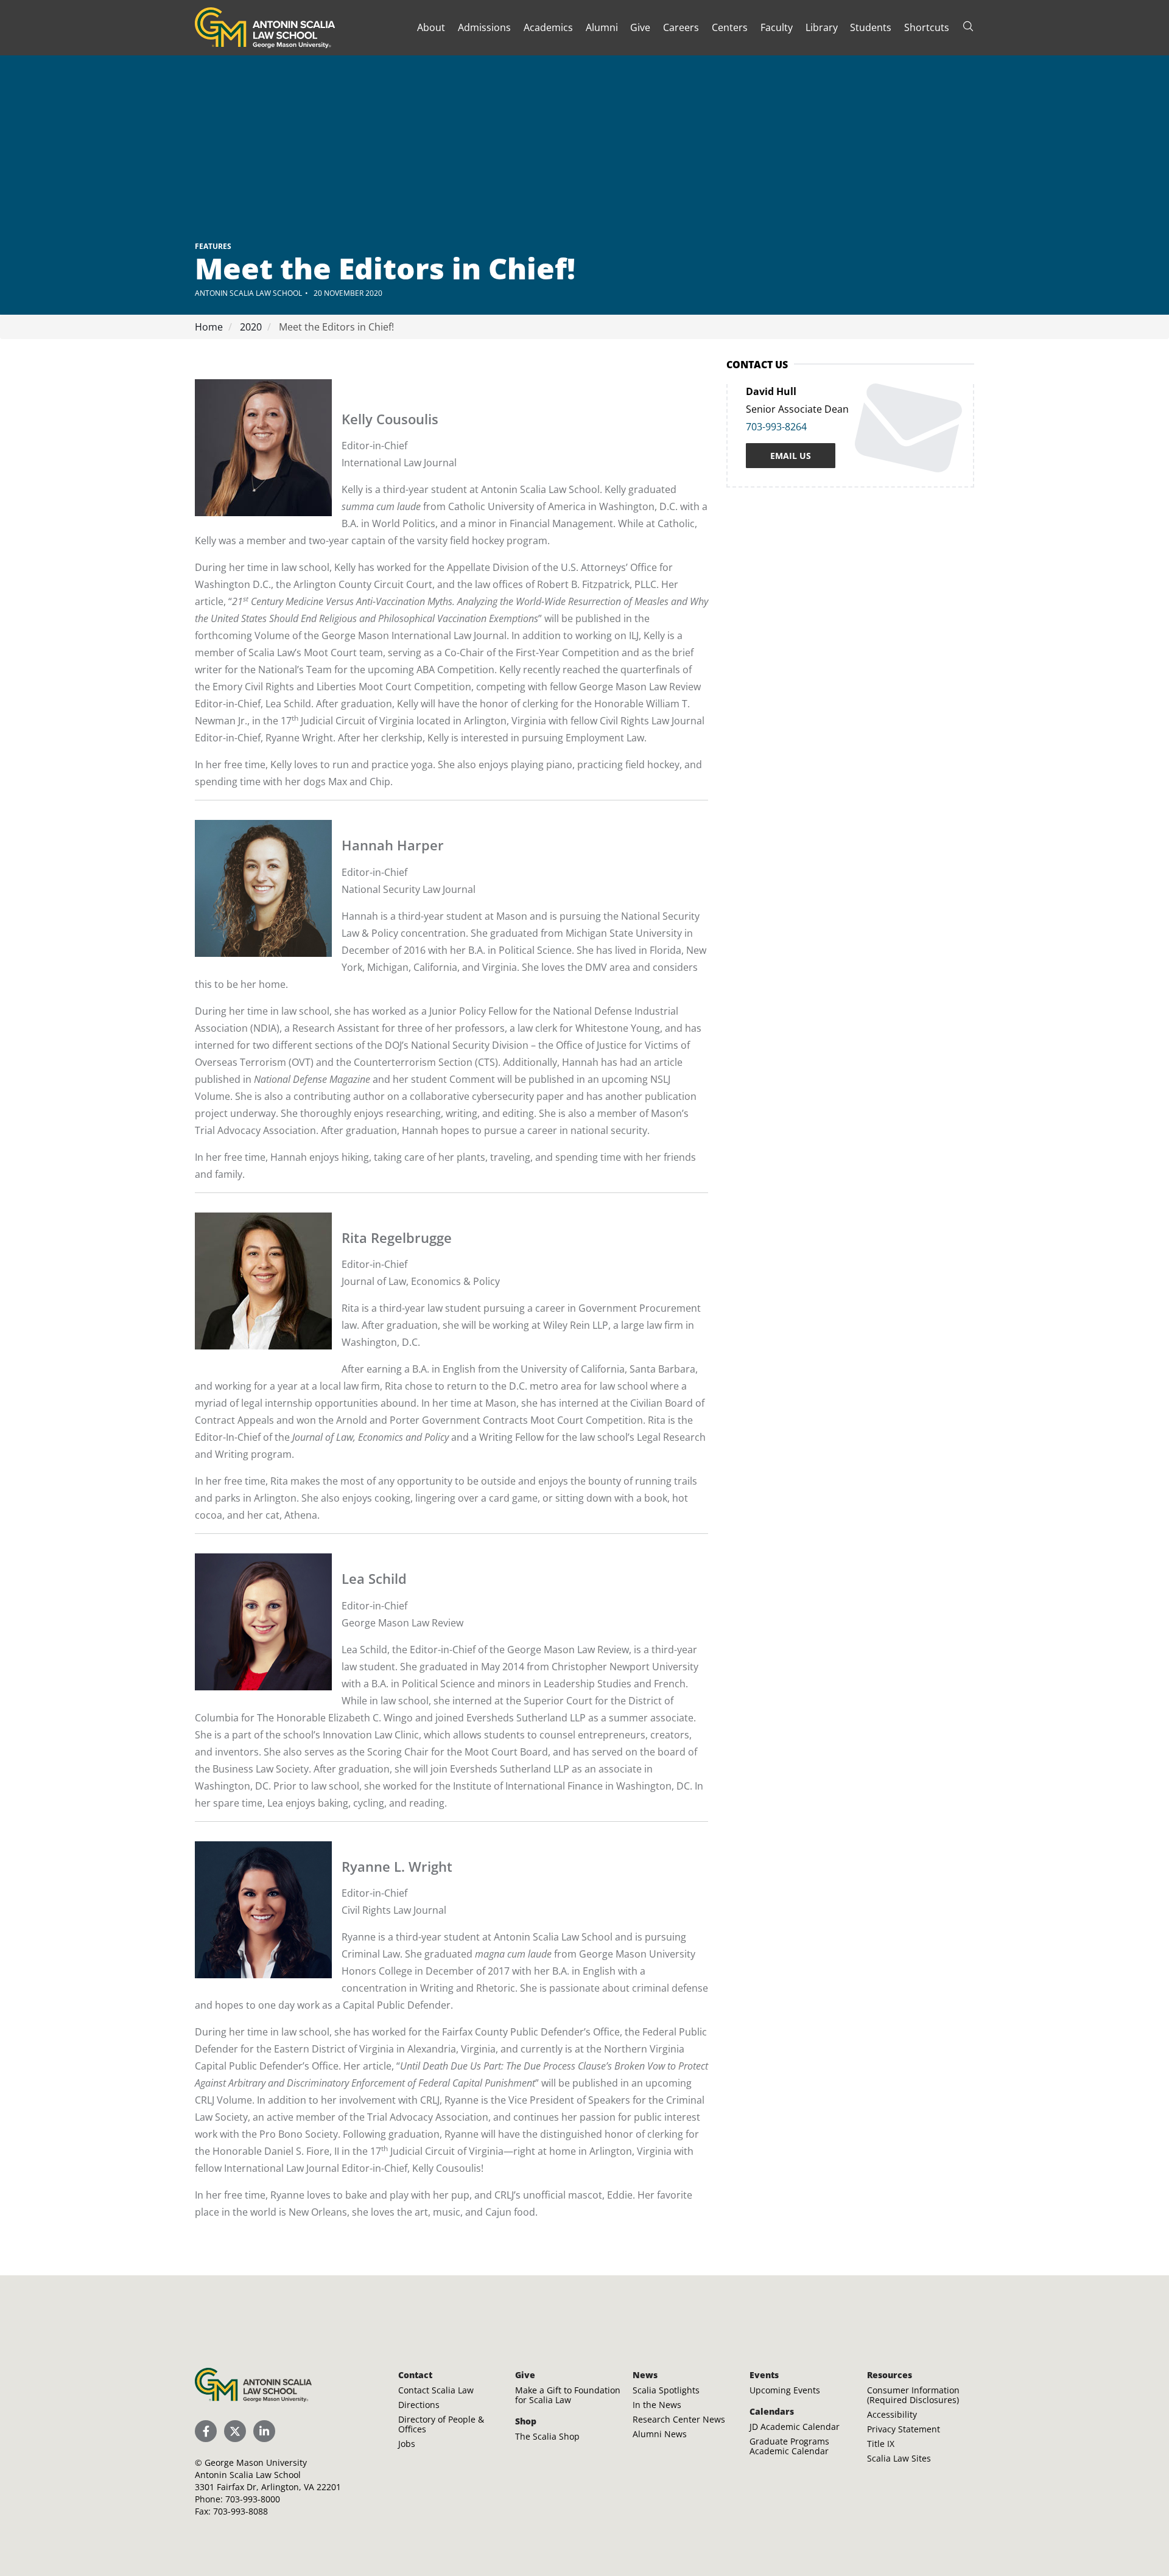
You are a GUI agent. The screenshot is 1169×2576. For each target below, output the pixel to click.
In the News (657, 2405)
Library (822, 27)
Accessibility (892, 2414)
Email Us (791, 456)
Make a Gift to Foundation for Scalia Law (568, 2395)
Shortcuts (927, 27)
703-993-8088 (240, 2511)
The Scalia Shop (547, 2436)
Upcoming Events (785, 2390)
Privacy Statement (904, 2429)
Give (640, 27)
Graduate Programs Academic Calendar (789, 2446)
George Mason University (256, 2462)
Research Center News (679, 2419)
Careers (681, 27)
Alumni (602, 27)
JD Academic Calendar (795, 2427)
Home (209, 327)
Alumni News (660, 2434)
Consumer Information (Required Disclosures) (913, 2395)
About (431, 27)
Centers (730, 27)
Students (871, 27)
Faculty (777, 27)
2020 (250, 327)
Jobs (407, 2444)
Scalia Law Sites (899, 2458)
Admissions (484, 27)
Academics (548, 27)
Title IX (881, 2444)
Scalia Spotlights (666, 2390)
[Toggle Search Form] (968, 26)
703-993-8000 (253, 2499)
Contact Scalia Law (436, 2390)
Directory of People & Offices (441, 2424)
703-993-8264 (776, 427)
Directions (419, 2405)
